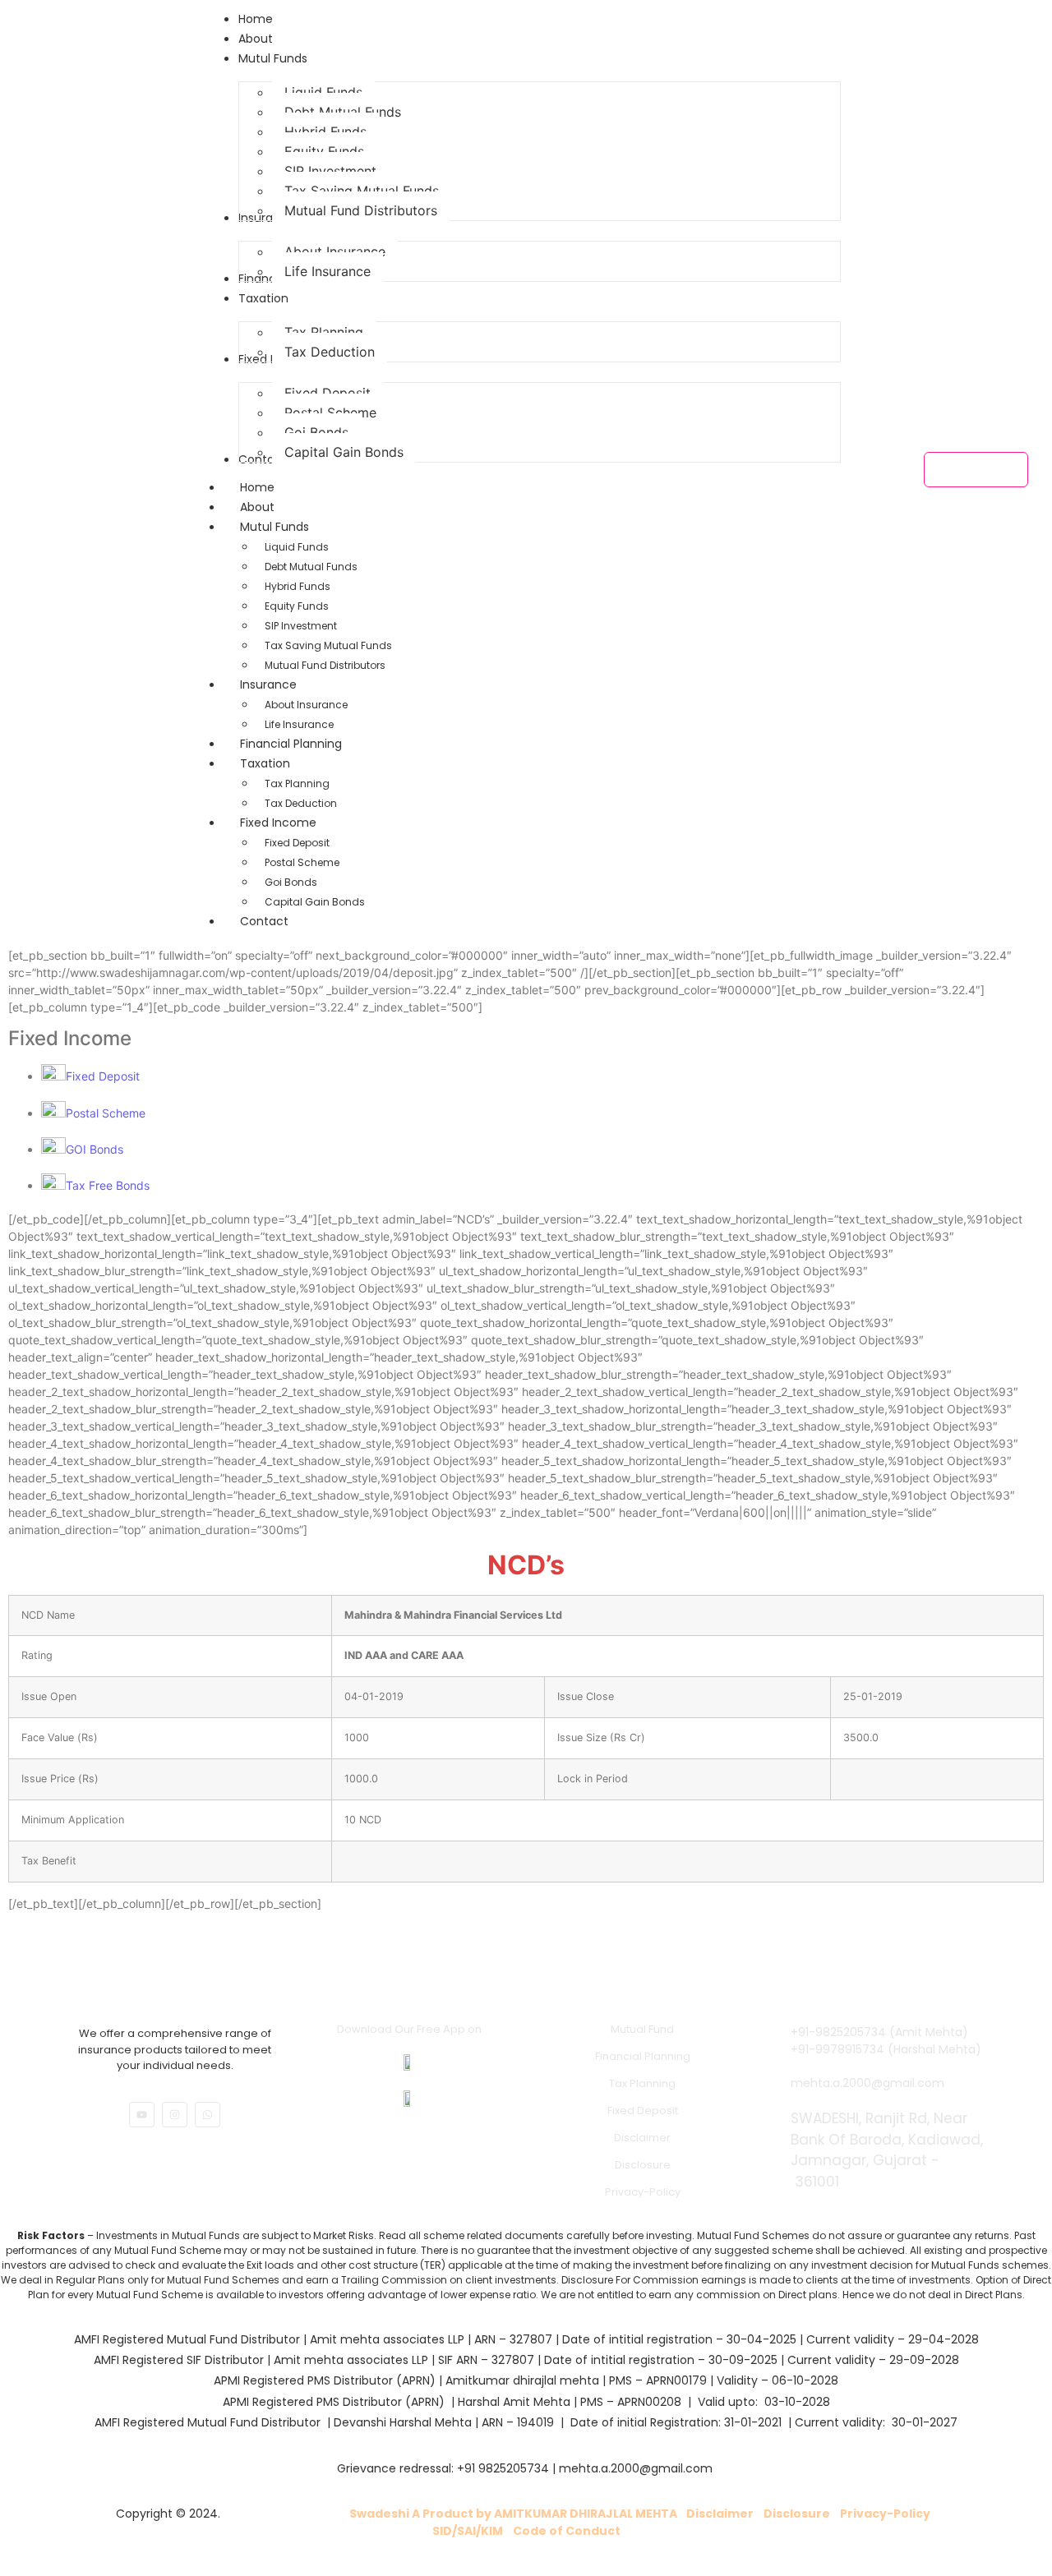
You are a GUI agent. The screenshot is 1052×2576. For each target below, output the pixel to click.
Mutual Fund (642, 2029)
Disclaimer (642, 2138)
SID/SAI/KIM (468, 2531)
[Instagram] (175, 2115)
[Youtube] (142, 2115)
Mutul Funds (275, 527)
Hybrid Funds (298, 586)
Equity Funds (297, 606)
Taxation (265, 763)
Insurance (268, 684)
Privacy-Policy (643, 2192)
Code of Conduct (567, 2531)
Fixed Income (278, 823)
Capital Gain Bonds (315, 902)
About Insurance (306, 705)
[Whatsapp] (208, 2115)
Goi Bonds (291, 882)
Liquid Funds (297, 547)
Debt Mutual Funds (311, 567)
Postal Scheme (302, 862)
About (257, 507)
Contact (264, 921)
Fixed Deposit (297, 843)
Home (257, 487)
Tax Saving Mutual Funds (328, 645)
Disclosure (643, 2165)
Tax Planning (297, 783)
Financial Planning (643, 2056)
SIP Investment (301, 626)
